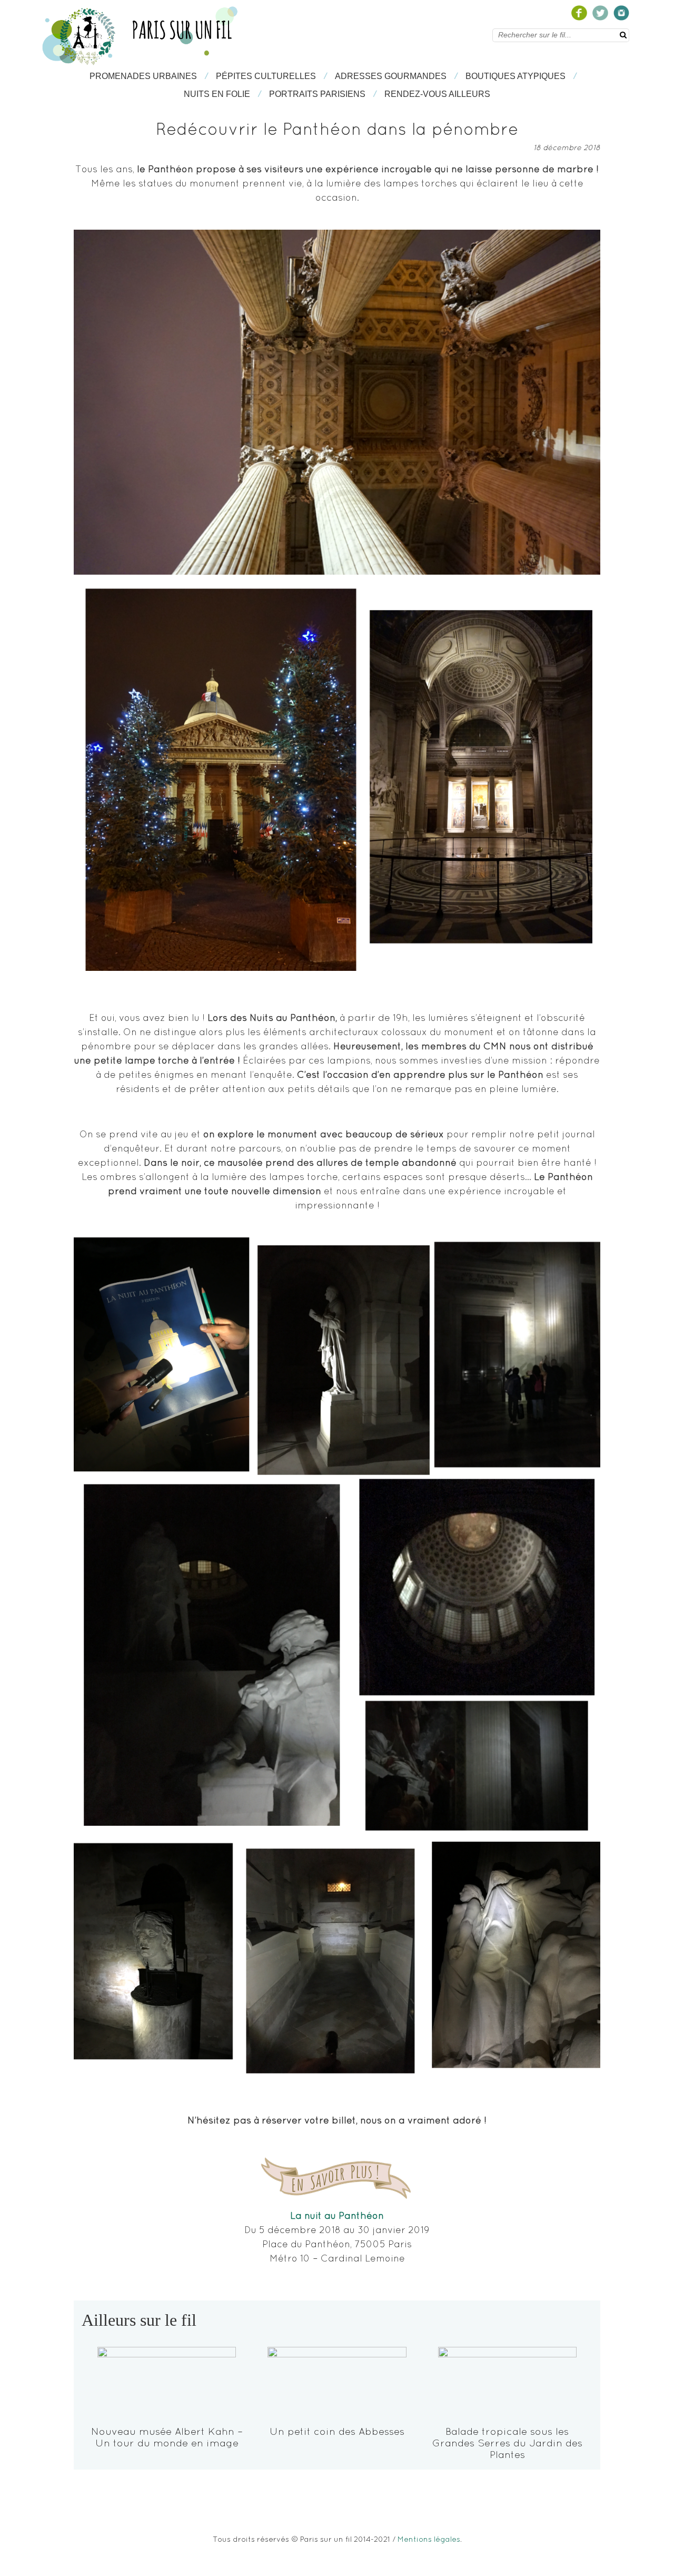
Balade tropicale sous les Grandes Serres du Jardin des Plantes (507, 2443)
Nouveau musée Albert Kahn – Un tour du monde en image (167, 2437)
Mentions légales (429, 2539)
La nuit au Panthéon (337, 2215)
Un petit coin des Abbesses (337, 2431)
